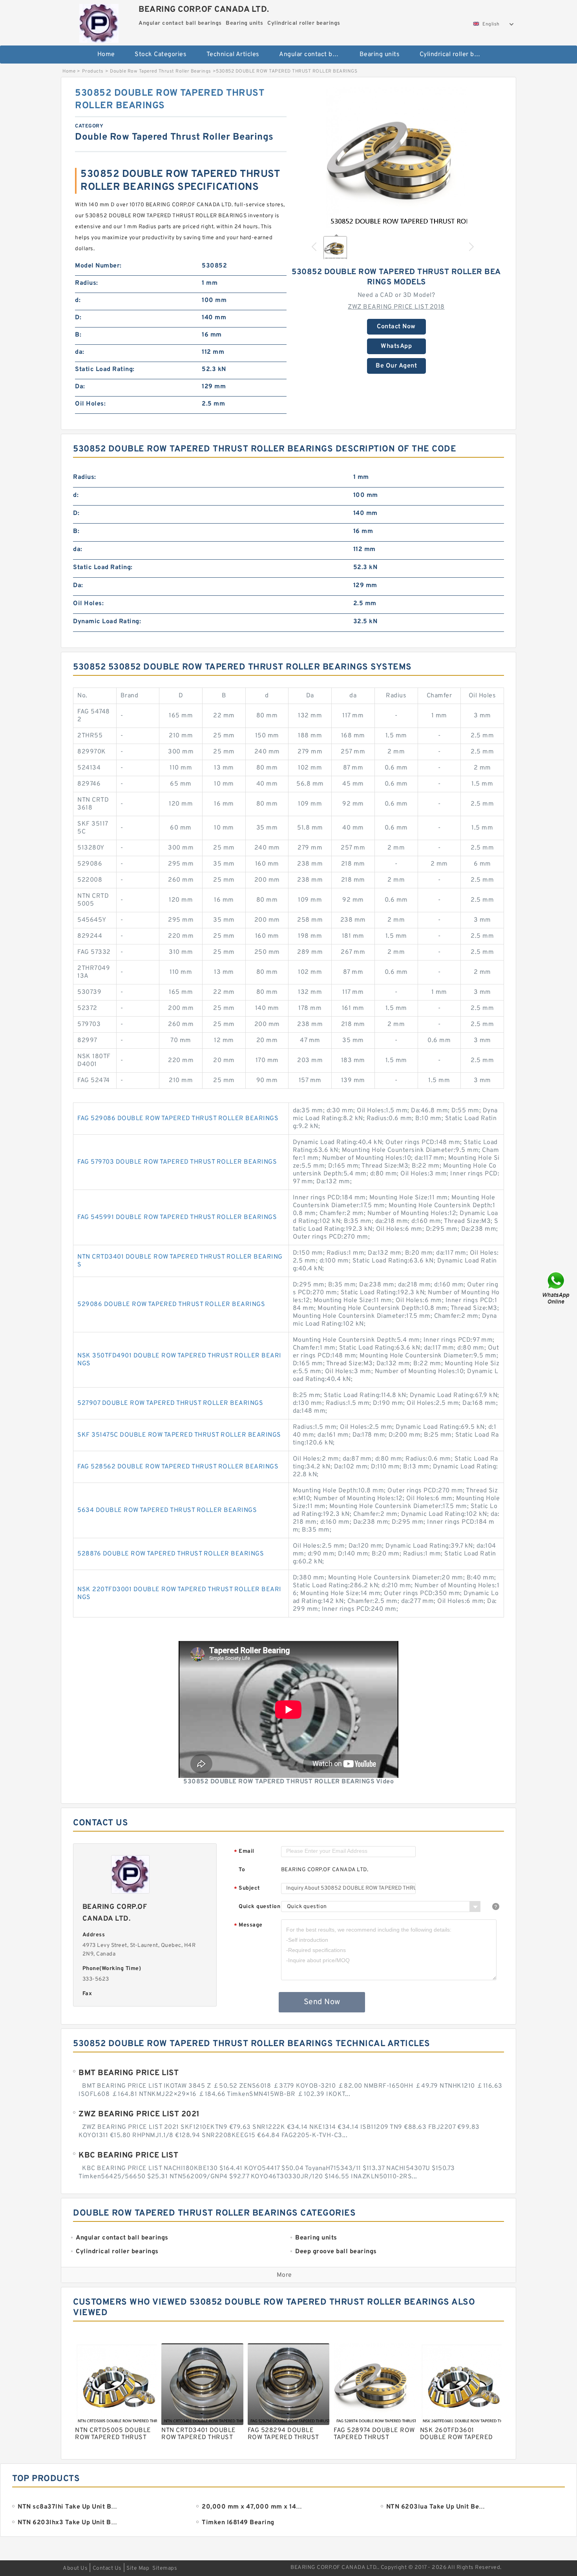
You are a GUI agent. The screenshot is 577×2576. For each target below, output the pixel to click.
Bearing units (380, 55)
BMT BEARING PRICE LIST (129, 2073)
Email (244, 1852)
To (242, 1870)
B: (78, 335)
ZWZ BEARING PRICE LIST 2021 (139, 2114)
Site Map (138, 2568)
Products (93, 71)
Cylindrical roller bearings (454, 55)
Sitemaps (165, 2568)
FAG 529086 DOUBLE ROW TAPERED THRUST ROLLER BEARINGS (178, 1119)
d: (78, 300)
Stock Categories (161, 55)
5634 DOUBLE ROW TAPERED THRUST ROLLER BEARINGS (167, 1510)
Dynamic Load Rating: (107, 622)
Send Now (322, 2002)
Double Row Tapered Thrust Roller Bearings (161, 71)
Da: (80, 387)
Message (248, 1926)
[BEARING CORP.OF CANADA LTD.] (99, 21)
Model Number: (98, 266)
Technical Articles (233, 55)
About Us (75, 2568)
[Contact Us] (557, 1288)
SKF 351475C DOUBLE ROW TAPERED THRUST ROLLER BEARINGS (179, 1435)
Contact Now (396, 327)
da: (80, 352)
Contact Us (107, 2568)
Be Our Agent (396, 366)
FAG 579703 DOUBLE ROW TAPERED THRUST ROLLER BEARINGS (177, 1162)
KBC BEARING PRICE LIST (128, 2156)
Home (106, 55)
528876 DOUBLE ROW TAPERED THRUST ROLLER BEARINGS (171, 1554)
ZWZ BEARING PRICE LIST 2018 (396, 307)
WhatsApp (396, 346)
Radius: (87, 283)
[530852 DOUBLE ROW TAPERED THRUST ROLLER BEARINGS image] (396, 158)
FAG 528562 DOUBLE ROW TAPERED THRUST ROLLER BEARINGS (178, 1467)
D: (78, 318)
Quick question (259, 1907)
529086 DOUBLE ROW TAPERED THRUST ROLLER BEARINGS (171, 1304)
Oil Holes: (90, 404)
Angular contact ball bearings (314, 55)
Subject (247, 1889)
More (284, 2275)
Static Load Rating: (105, 369)
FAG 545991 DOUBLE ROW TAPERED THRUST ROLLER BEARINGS (177, 1217)
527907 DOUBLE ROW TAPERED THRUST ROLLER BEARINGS (170, 1403)
